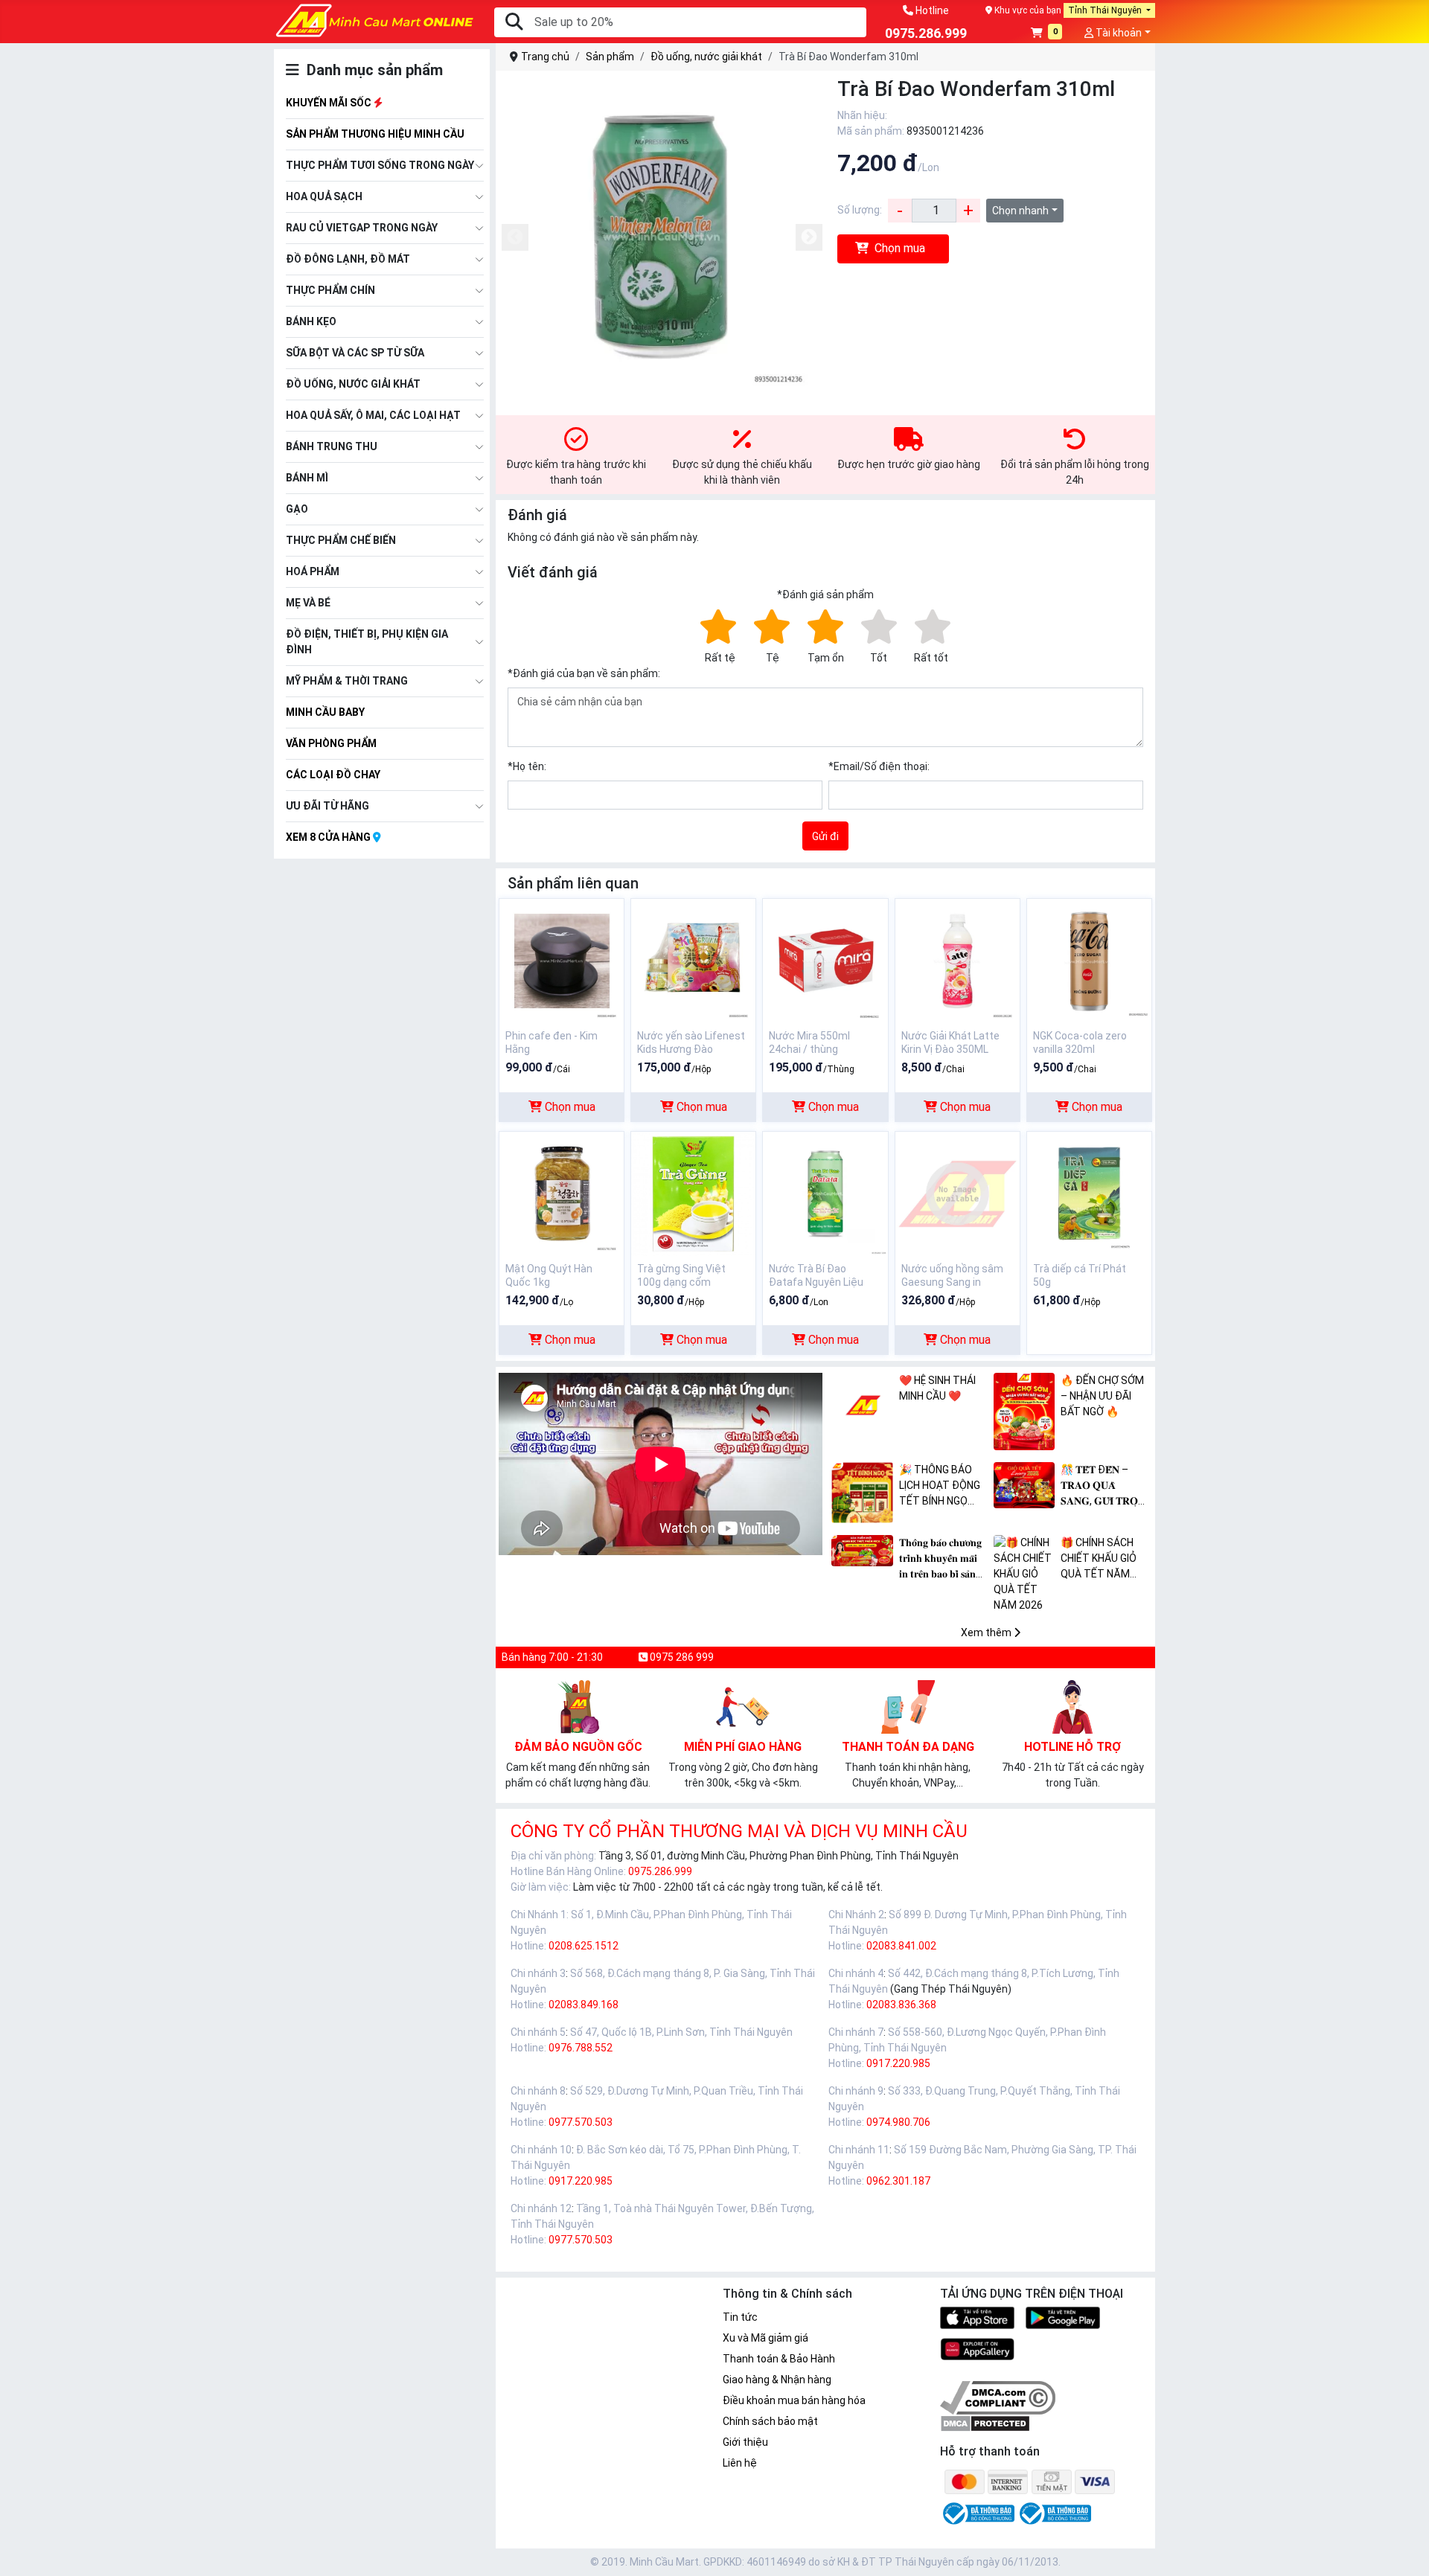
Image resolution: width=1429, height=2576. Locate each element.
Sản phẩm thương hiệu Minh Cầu (375, 134)
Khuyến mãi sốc (330, 103)
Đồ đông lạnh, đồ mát (348, 259)
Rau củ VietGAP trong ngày (362, 228)
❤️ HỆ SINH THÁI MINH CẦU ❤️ (937, 1388)
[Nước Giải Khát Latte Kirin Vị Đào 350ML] (958, 960)
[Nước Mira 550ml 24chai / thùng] (825, 960)
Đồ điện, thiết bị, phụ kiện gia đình (367, 642)
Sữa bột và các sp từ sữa (355, 353)
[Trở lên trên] (1407, 2553)
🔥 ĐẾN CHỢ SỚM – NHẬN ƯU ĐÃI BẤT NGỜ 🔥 (1102, 1396)
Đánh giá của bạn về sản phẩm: (584, 673)
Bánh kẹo (311, 321)
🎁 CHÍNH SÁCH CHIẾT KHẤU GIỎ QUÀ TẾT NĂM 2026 (1099, 1559)
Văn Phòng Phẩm (331, 743)
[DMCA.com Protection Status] (985, 2423)
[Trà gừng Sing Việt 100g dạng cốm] (693, 1193)
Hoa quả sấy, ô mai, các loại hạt (373, 415)
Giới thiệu (745, 2442)
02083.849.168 (584, 2005)
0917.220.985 (898, 2063)
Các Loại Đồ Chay (333, 775)
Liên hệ (740, 2463)
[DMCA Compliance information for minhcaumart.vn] (998, 2397)
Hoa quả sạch (324, 196)
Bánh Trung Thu (332, 446)
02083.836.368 (901, 2005)
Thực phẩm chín (330, 290)
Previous (515, 237)
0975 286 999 (681, 1657)
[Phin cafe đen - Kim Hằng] (562, 960)
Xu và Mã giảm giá (765, 2338)
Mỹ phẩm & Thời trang (347, 681)
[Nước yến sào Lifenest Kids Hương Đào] (693, 960)
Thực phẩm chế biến (341, 540)
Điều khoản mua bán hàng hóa (794, 2400)
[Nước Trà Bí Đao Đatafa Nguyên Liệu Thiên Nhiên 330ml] (825, 1193)
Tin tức (740, 2317)
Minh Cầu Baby (325, 712)
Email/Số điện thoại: (879, 766)
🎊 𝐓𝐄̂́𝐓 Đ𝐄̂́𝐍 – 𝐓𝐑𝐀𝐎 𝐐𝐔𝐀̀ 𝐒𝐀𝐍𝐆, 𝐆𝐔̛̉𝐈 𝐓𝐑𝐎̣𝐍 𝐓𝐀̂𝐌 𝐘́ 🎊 (1103, 1486)
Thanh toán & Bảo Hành (779, 2359)
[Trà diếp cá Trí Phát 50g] (1089, 1193)
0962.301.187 (898, 2181)
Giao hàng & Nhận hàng (777, 2380)
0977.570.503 (581, 2122)
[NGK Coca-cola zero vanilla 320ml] (1089, 960)
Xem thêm (987, 1633)
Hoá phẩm (313, 571)
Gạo (297, 509)
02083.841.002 (901, 1946)
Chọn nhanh (1020, 211)
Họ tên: (527, 766)
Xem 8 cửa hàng (329, 837)
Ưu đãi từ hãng (327, 806)
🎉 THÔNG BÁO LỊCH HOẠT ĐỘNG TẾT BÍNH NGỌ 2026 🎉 (940, 1486)
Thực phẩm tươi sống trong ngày (380, 165)
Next (809, 237)
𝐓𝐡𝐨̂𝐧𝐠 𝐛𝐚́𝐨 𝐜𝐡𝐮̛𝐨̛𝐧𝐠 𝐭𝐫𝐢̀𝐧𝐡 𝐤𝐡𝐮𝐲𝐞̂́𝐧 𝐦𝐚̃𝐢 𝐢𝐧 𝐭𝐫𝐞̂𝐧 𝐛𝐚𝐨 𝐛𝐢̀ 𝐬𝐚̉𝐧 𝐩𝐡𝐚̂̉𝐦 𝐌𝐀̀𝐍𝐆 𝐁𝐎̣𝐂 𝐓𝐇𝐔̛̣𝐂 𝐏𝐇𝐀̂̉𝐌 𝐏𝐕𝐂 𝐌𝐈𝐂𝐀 (943, 1559)
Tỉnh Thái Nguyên (1106, 10)
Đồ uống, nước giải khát (353, 384)
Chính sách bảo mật (770, 2421)
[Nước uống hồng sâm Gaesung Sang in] (958, 1193)
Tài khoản (1118, 33)
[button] (1047, 34)
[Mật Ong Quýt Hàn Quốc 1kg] (562, 1193)
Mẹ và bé (308, 603)
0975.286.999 (660, 1871)
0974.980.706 (898, 2122)
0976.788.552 (581, 2048)
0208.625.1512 (584, 1946)
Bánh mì (307, 478)
